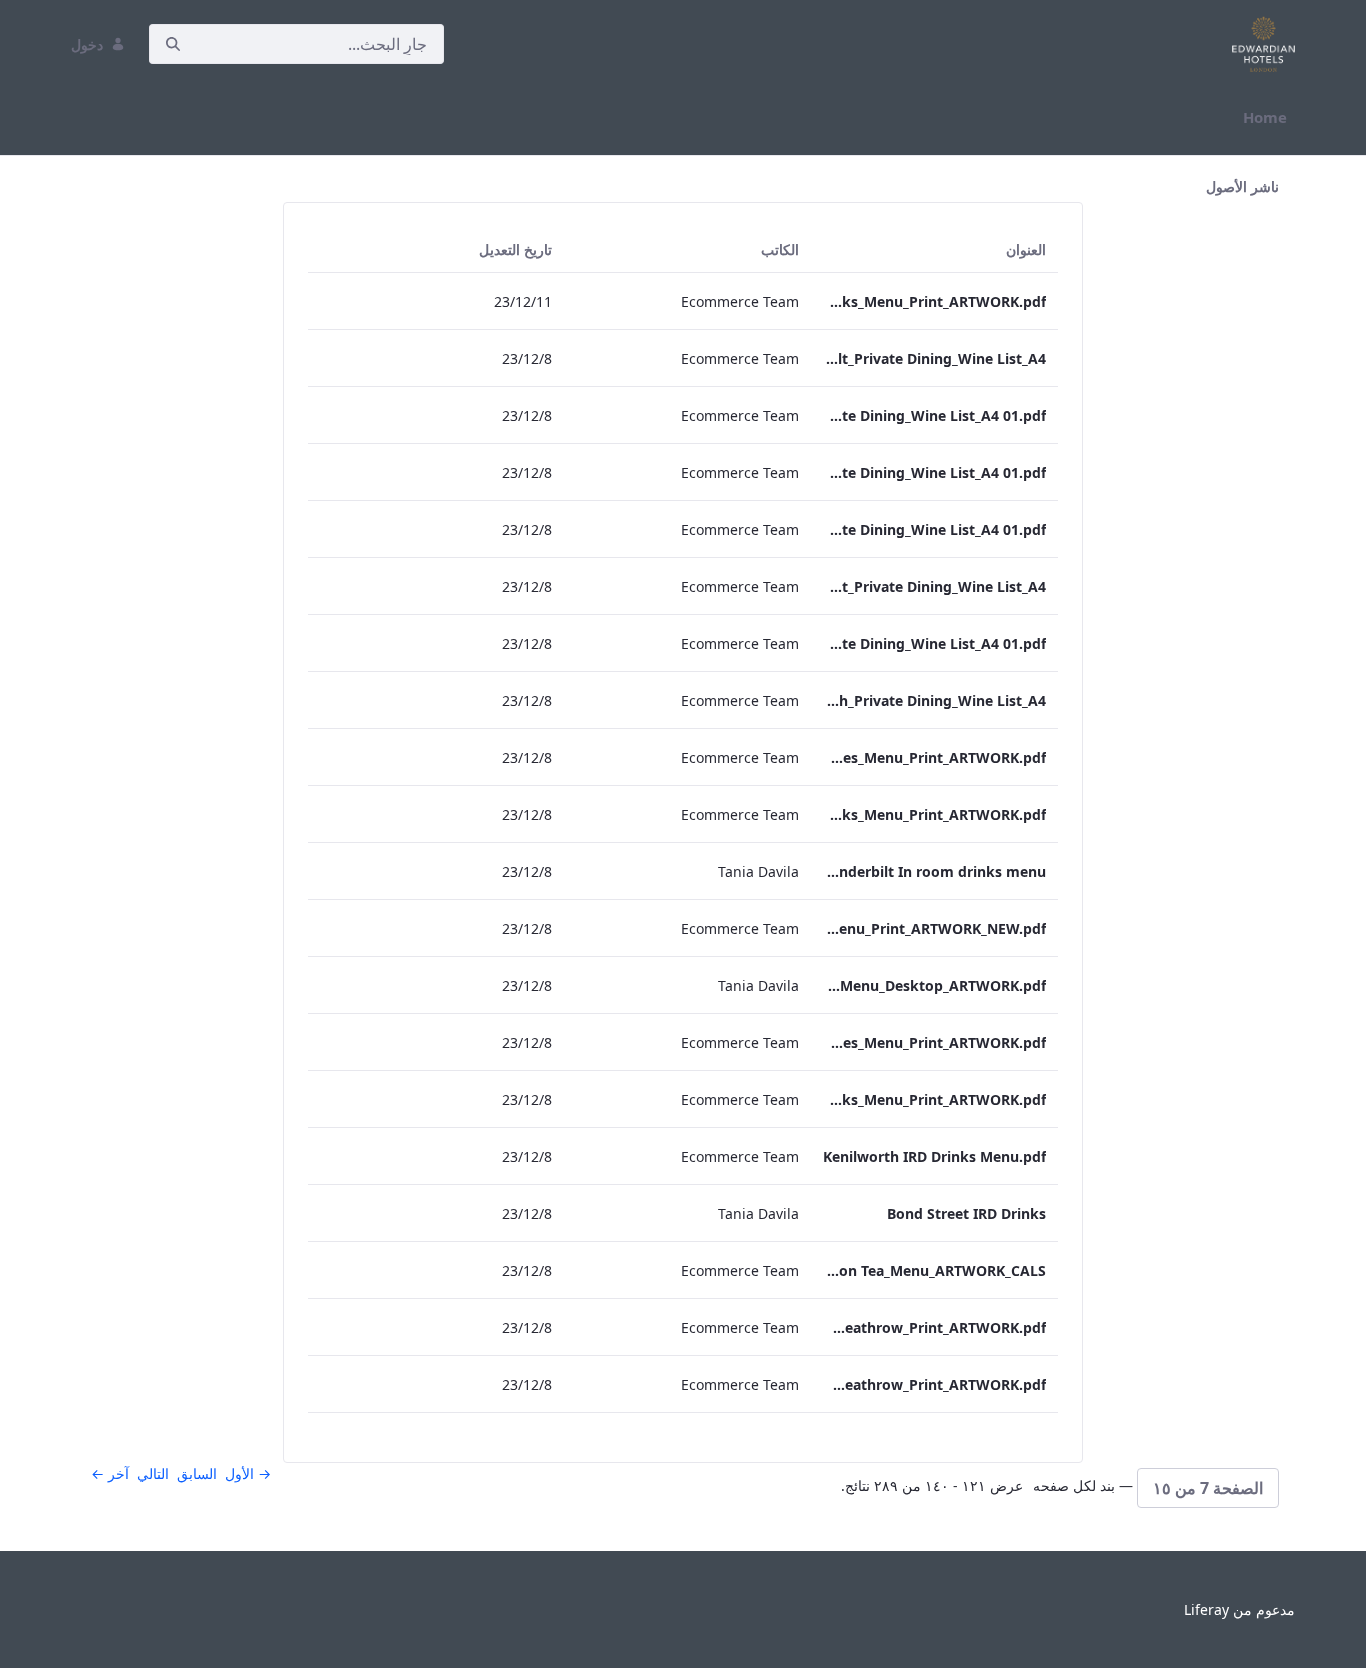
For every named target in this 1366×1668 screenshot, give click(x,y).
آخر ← (110, 1473)
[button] (1208, 1488)
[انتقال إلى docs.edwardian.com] (1259, 44)
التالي (153, 1473)
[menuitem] (1265, 117)
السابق (197, 1473)
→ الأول (248, 1473)
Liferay (1206, 1609)
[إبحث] (173, 44)
